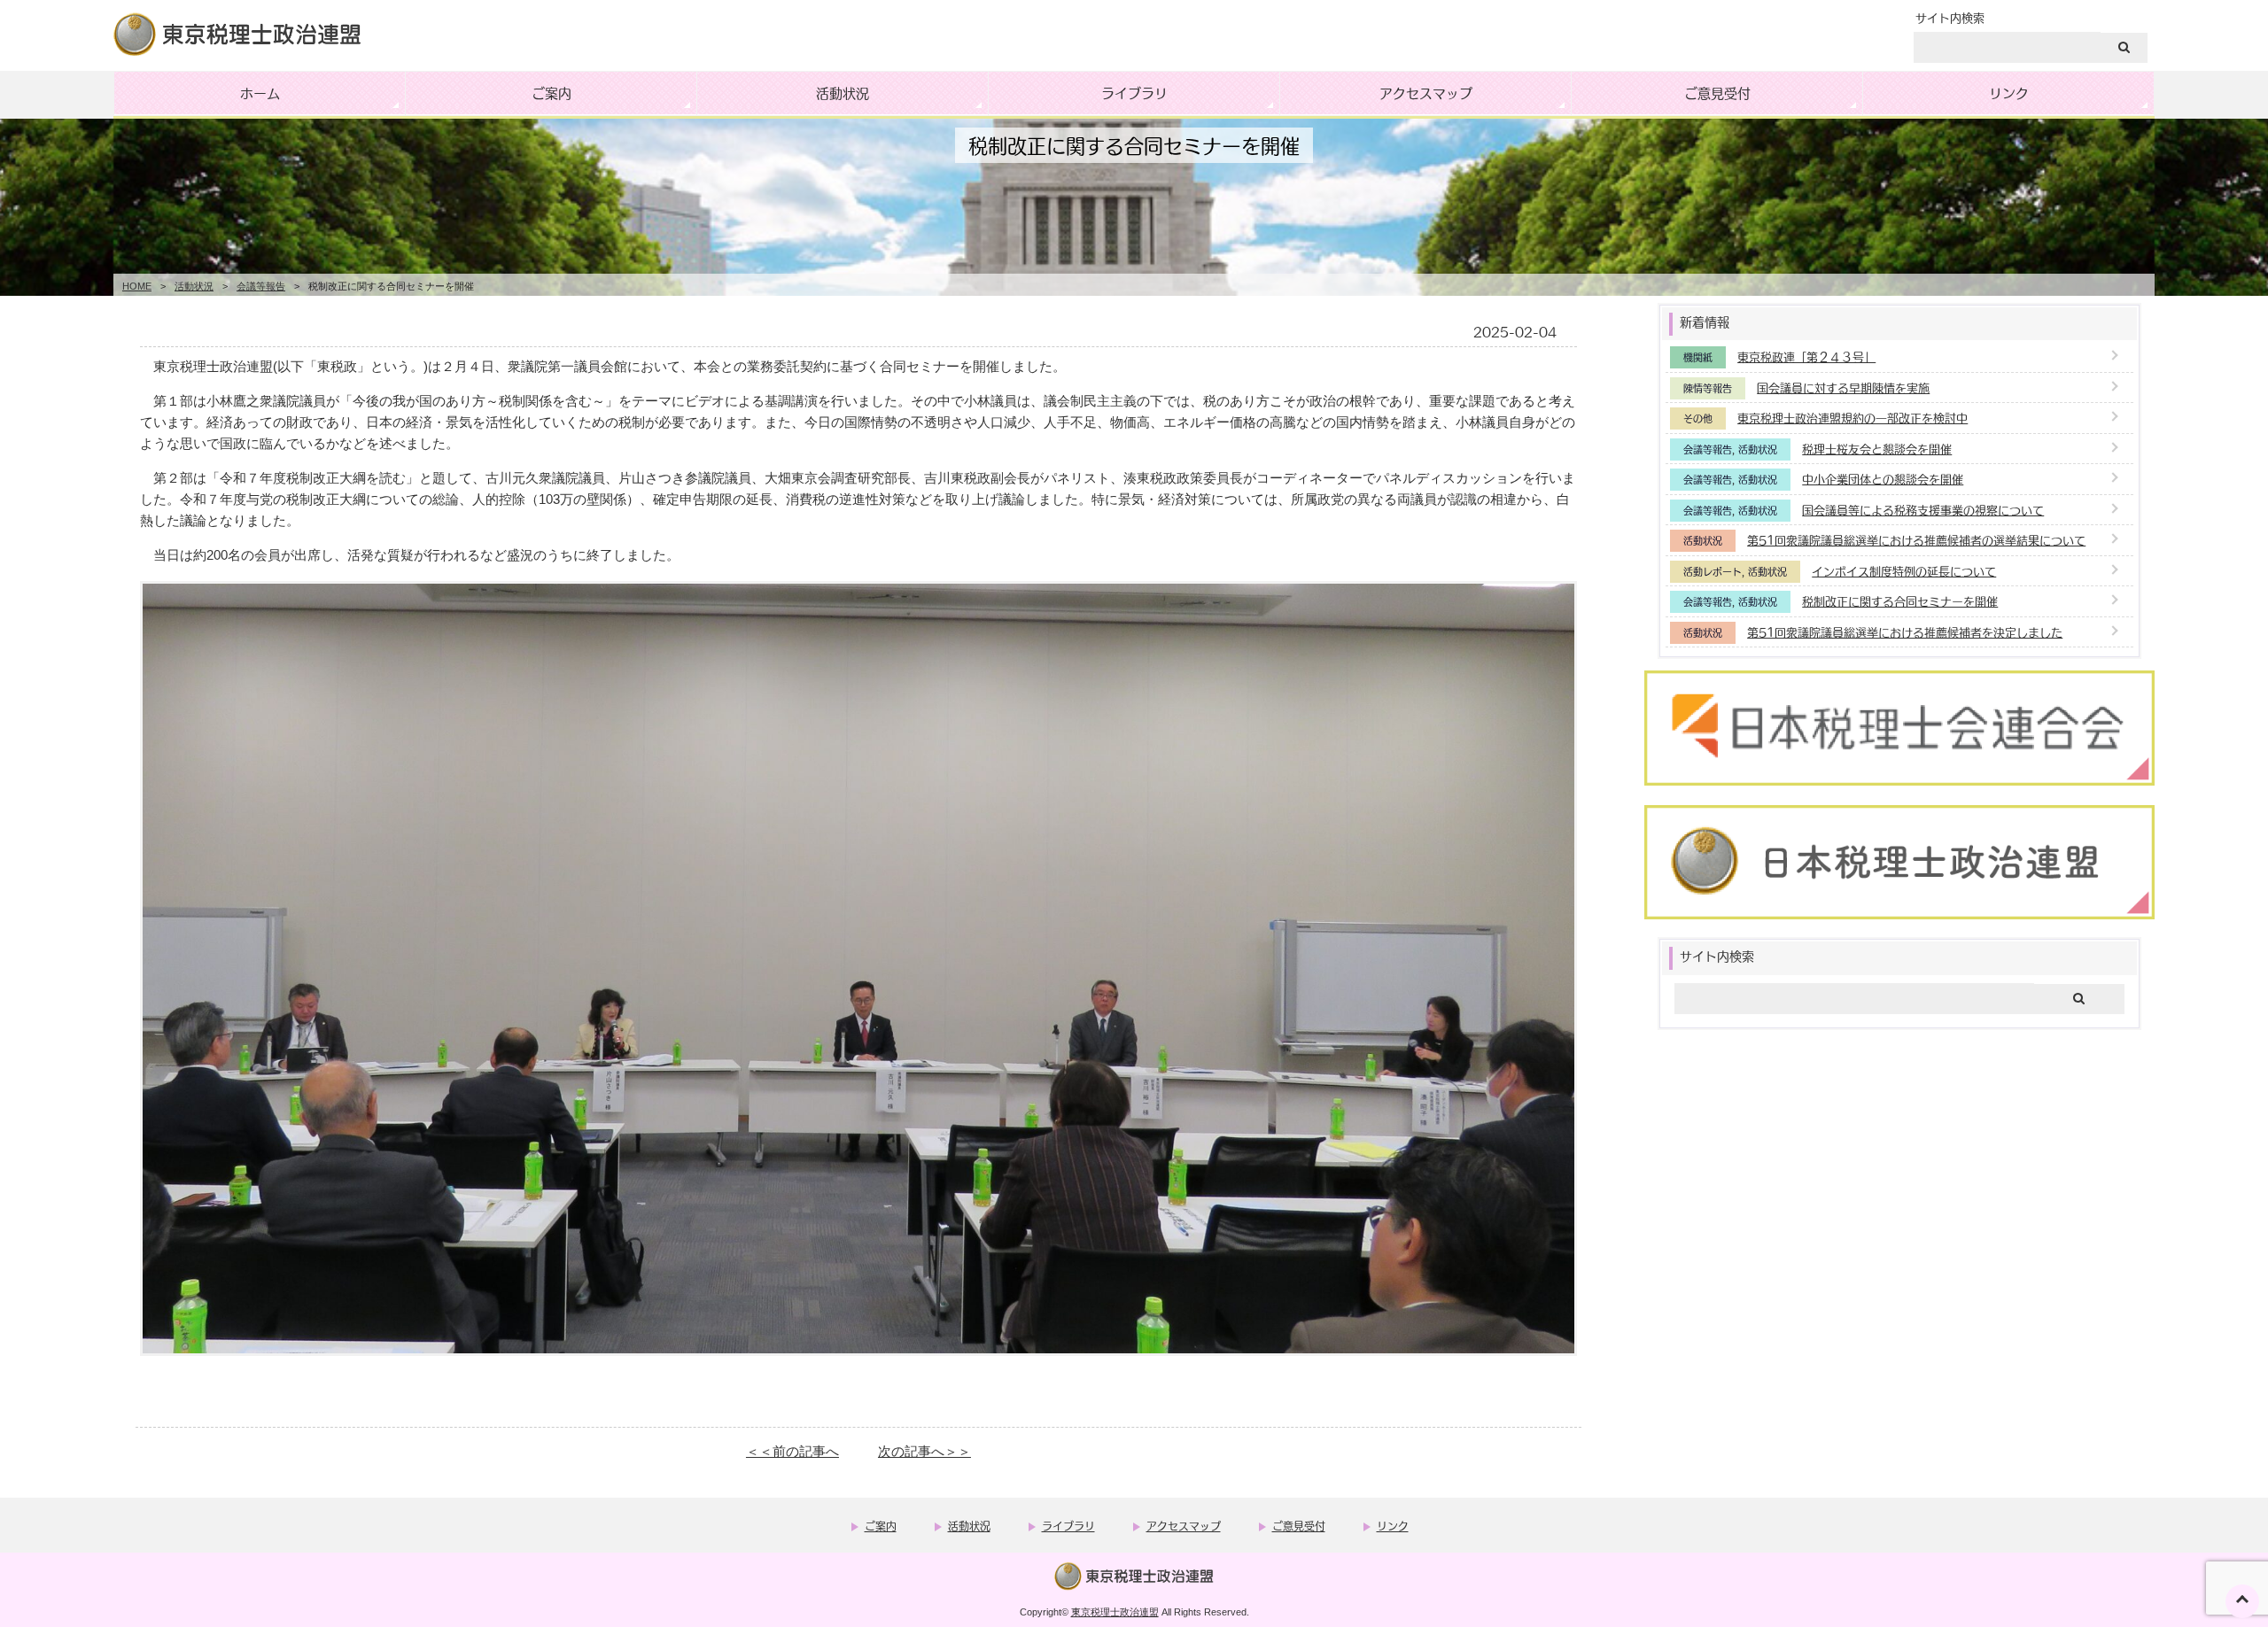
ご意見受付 (1717, 93)
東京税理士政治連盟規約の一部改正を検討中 (1852, 418)
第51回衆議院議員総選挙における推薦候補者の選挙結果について (1916, 540)
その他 (1698, 418)
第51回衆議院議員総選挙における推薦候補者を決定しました (1905, 632)
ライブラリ (1134, 93)
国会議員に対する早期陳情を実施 (1843, 387)
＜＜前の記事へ (792, 1451)
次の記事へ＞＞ (924, 1451)
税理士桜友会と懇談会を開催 (1877, 449)
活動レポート (1713, 572)
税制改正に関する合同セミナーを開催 (1900, 601)
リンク (2009, 93)
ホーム (260, 93)
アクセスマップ (1426, 93)
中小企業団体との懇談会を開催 (1883, 479)
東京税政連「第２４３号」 (1806, 356)
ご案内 (551, 93)
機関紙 (1698, 357)
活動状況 (843, 93)
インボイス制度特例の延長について (1904, 571)
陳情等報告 (1708, 388)
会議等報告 (261, 286)
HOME (137, 286)
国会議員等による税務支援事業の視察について (1923, 510)
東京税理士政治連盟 (1115, 1612)
